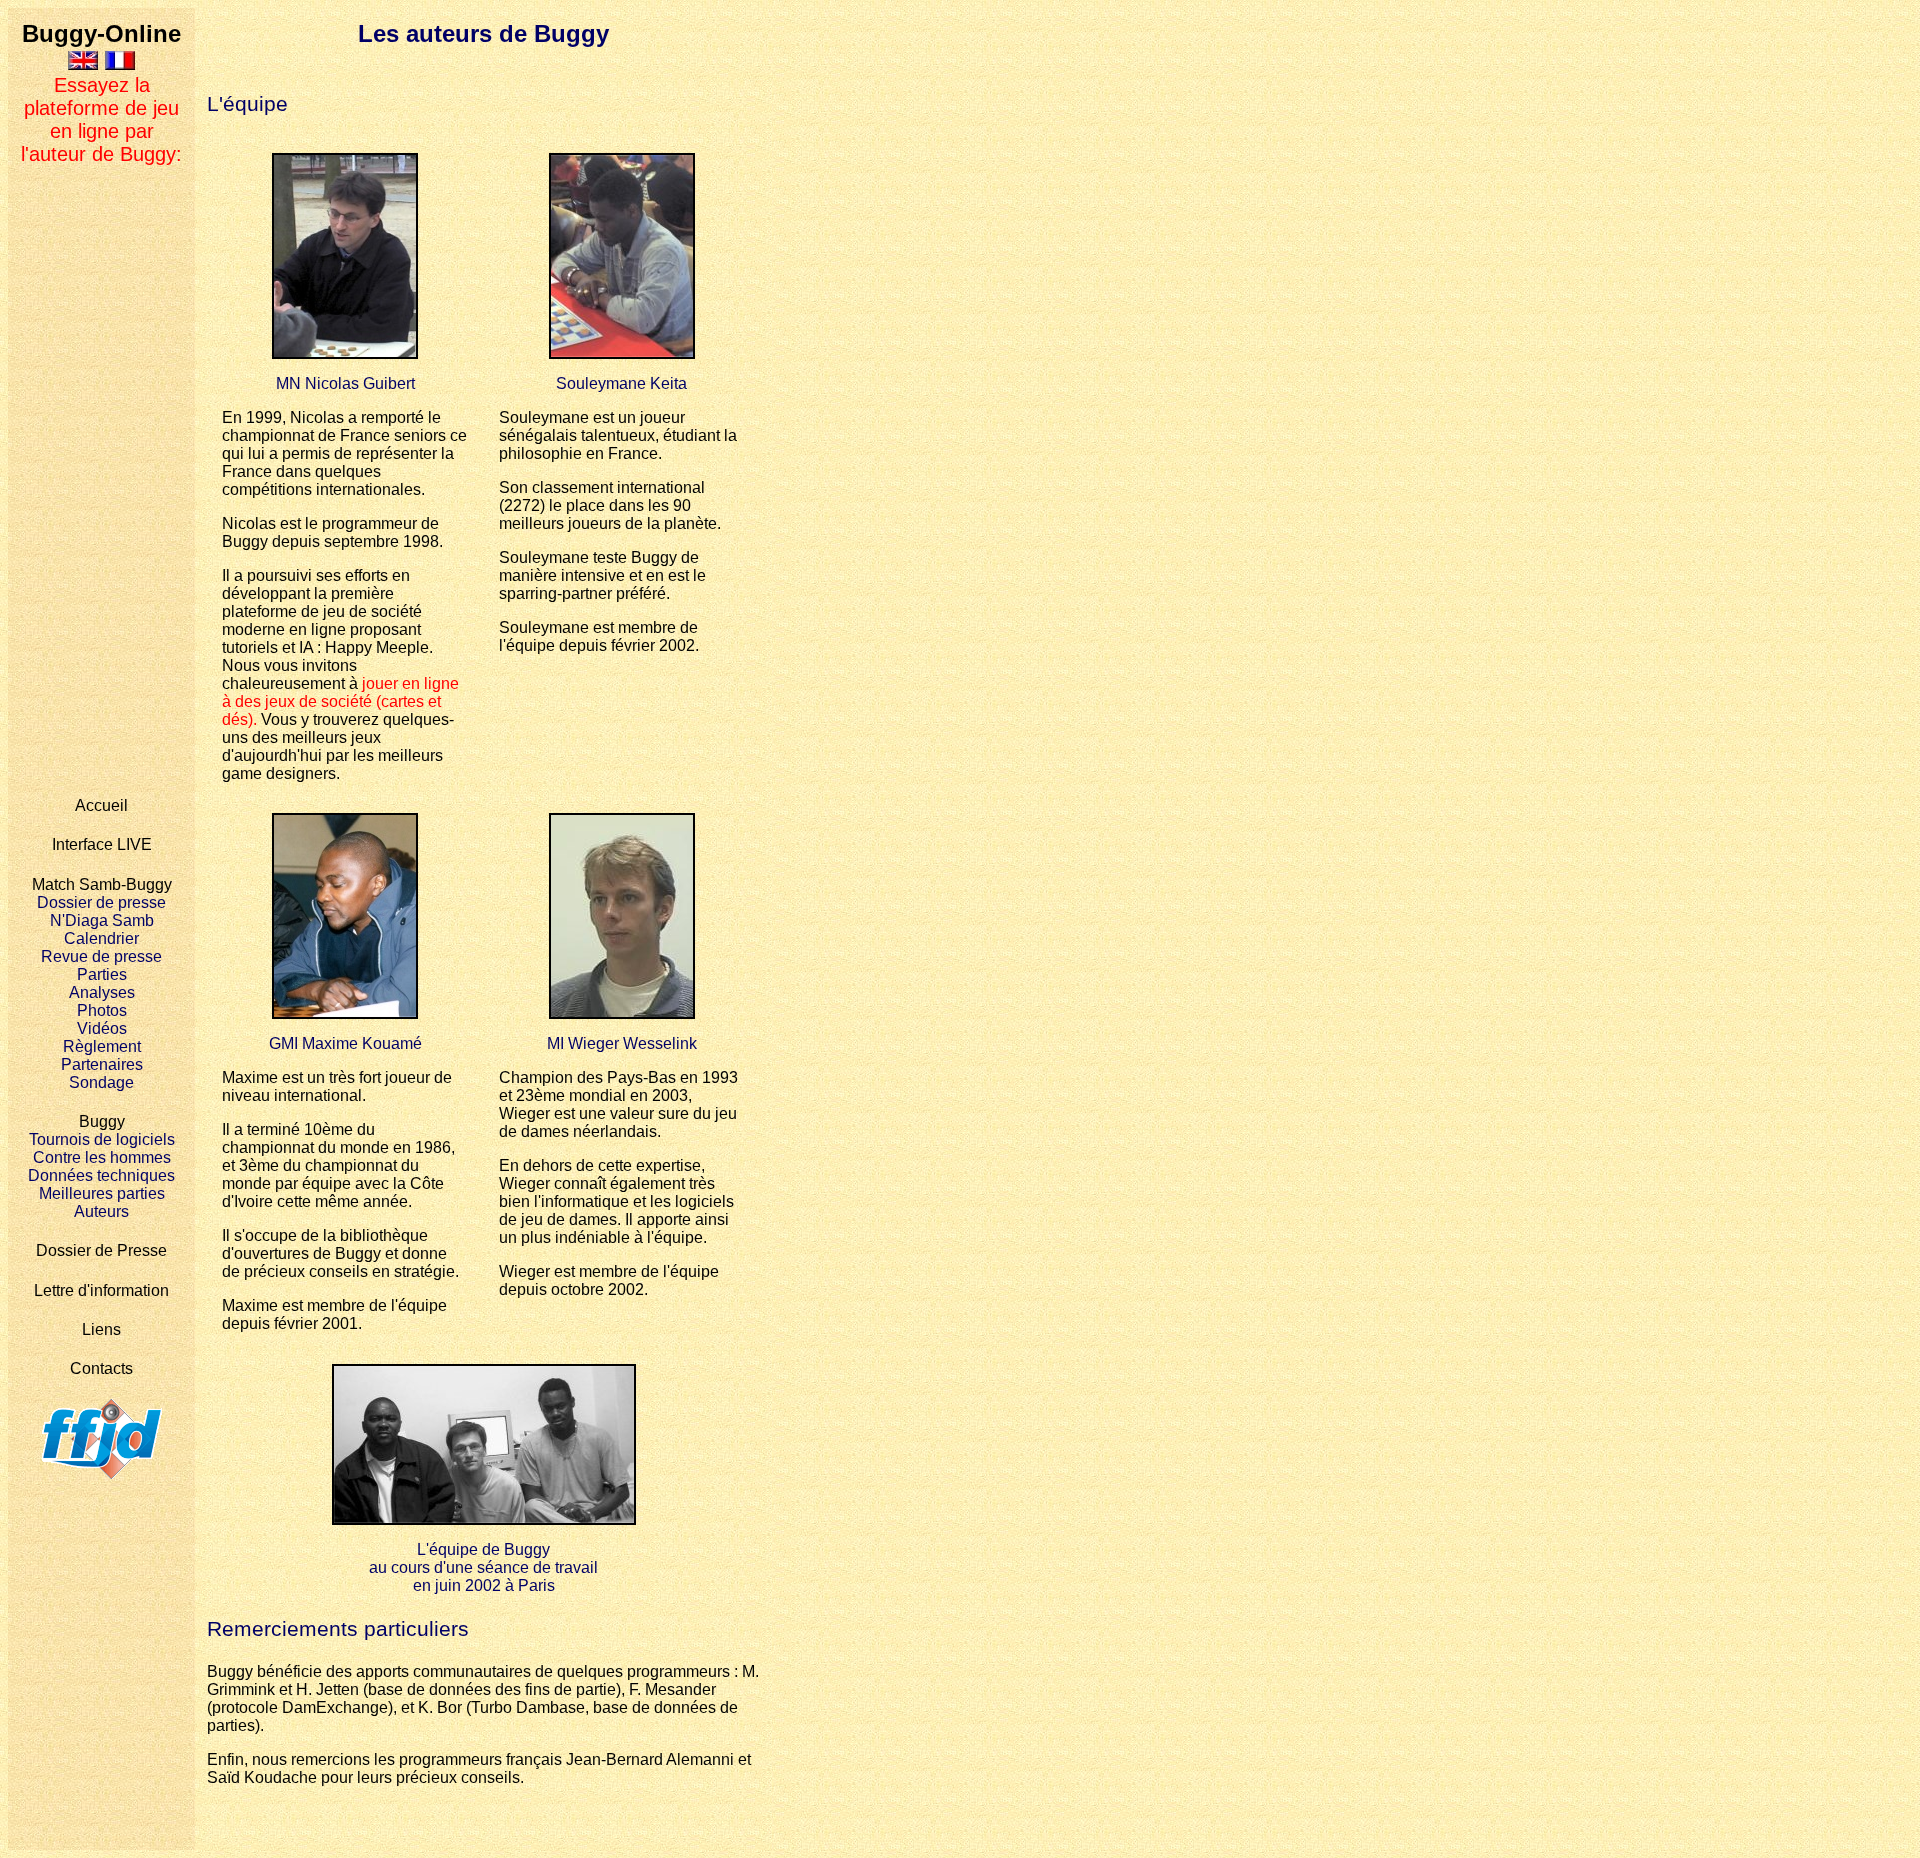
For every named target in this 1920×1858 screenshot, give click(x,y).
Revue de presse (101, 956)
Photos (102, 1010)
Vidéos (102, 1028)
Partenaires (102, 1064)
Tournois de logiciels (102, 1139)
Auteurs (101, 1211)
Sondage (101, 1082)
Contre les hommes (102, 1157)
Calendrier (101, 938)
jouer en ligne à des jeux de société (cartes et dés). (340, 701)
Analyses (102, 992)
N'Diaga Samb (102, 920)
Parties (102, 974)
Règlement (102, 1046)
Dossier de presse (101, 902)
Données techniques (101, 1175)
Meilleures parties (102, 1193)
